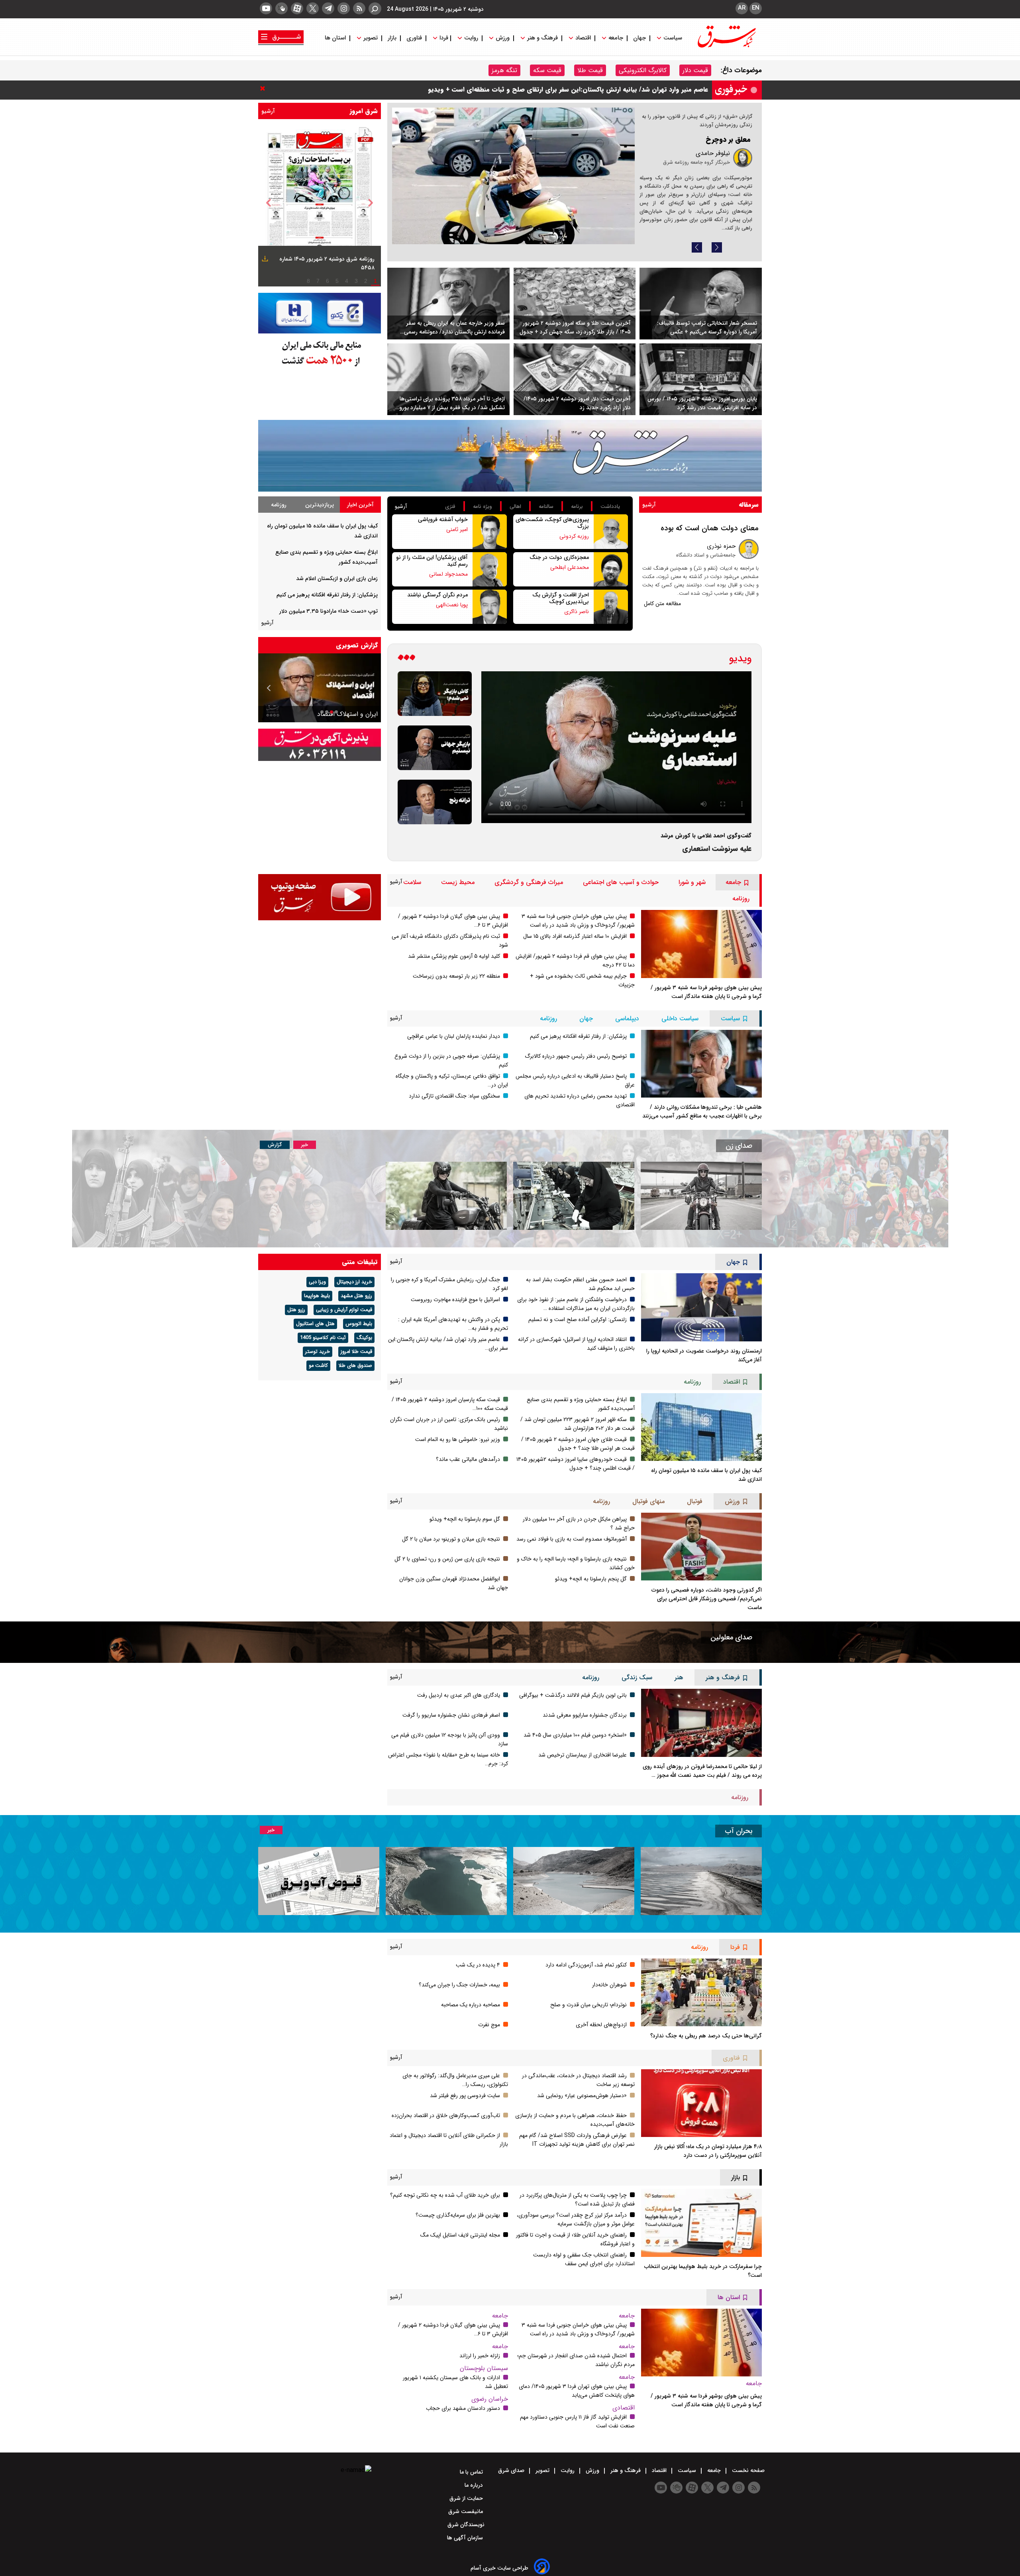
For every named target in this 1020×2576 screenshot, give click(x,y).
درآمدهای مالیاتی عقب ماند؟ (468, 1459)
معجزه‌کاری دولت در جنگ (559, 557)
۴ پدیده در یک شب (478, 1965)
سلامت (412, 882)
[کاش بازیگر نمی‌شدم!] (435, 694)
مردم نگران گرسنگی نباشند (437, 595)
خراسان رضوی (490, 2399)
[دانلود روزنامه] (264, 260)
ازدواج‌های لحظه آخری (601, 2025)
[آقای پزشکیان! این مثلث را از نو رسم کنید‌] (490, 569)
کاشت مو (318, 1366)
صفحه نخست (747, 2470)
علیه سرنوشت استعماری (717, 849)
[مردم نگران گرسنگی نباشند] (490, 607)
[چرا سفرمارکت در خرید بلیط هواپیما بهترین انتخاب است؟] (701, 2223)
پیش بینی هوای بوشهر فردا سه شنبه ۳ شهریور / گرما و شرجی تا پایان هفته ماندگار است (706, 992)
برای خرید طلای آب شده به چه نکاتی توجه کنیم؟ (445, 2195)
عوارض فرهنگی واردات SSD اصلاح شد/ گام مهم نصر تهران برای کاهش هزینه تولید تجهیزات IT (577, 2140)
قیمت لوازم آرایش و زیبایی (344, 1310)
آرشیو (268, 111)
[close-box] (265, 88)
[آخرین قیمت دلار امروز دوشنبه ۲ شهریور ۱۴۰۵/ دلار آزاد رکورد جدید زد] (575, 379)
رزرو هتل (296, 1310)
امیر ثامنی (457, 529)
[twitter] (313, 8)
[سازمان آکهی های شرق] (320, 745)
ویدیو (740, 659)
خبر (305, 1145)
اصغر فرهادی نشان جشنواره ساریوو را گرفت (451, 1715)
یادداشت (610, 507)
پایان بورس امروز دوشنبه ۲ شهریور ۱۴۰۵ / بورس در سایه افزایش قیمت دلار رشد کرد (702, 403)
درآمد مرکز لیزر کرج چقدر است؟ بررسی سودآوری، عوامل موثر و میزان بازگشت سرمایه (576, 2219)
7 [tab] (318, 281)
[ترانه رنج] (435, 802)
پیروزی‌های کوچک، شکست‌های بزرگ (552, 523)
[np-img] (320, 203)
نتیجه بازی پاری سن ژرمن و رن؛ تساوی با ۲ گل (447, 1559)
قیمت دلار (695, 70)
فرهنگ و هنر (542, 38)
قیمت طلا (590, 70)
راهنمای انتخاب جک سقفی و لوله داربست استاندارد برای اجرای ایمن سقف (584, 2259)
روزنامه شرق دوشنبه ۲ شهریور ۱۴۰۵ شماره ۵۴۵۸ (327, 263)
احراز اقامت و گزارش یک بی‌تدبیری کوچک (561, 598)
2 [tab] (366, 281)
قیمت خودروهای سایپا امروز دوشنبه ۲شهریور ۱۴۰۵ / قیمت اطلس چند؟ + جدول (576, 1464)
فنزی (450, 507)
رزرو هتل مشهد (356, 1296)
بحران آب (739, 1831)
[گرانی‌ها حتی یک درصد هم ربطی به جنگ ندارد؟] (701, 1992)
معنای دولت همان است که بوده (710, 528)
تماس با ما (472, 2472)
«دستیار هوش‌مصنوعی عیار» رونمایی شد (582, 2096)
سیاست (673, 38)
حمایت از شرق (467, 2498)
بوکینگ (364, 1338)
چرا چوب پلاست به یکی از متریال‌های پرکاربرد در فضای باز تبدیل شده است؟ (577, 2200)
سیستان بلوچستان (484, 2368)
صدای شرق (512, 2470)
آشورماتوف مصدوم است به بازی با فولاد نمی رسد (572, 1539)
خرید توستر (318, 1352)
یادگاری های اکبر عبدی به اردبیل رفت (459, 1695)
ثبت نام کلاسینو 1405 (323, 1338)
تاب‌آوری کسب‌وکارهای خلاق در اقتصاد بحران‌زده (446, 2115)
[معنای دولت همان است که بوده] (749, 549)
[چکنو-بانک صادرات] (320, 313)
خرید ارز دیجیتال (354, 1282)
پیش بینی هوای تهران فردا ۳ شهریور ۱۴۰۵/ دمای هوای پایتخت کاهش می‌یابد (577, 2391)
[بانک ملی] (320, 353)
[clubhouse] (281, 8)
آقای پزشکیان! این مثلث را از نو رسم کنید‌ (432, 561)
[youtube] (266, 8)
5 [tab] (337, 281)
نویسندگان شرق (466, 2525)
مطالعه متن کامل (662, 604)
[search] (375, 9)
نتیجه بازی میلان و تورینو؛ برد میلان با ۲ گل (451, 1539)
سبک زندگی (637, 1677)
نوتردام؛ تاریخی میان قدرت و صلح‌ (588, 2005)
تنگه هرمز (504, 70)
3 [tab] (356, 281)
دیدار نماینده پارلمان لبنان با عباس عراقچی (454, 1036)
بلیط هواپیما (317, 1296)
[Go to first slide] (269, 688)
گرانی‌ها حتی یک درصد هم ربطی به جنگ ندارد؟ (706, 2036)
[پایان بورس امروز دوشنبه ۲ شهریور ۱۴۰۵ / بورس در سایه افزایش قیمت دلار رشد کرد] (701, 379)
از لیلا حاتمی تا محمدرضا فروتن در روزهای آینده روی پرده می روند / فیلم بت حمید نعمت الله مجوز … (702, 1771)
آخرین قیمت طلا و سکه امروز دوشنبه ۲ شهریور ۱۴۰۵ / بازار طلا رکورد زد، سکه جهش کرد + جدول (579, 89)
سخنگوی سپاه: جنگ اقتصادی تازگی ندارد (454, 1096)
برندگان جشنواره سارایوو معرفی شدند (585, 1715)
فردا (443, 38)
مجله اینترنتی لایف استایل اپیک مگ (460, 2235)
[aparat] (297, 8)
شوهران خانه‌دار (609, 1985)
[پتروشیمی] (510, 456)
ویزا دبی (317, 1282)
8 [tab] (308, 281)
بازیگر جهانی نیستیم (351, 714)
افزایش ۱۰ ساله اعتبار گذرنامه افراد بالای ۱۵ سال (575, 936)
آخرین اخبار (360, 505)
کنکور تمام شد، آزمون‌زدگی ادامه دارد (586, 1965)
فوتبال (695, 1501)
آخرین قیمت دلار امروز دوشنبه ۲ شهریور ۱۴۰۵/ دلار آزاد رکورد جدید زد (577, 403)
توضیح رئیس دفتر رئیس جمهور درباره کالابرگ (576, 1056)
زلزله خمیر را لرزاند (480, 2356)
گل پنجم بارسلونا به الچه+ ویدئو (591, 1579)
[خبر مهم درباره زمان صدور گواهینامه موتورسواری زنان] (446, 1196)
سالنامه (546, 507)
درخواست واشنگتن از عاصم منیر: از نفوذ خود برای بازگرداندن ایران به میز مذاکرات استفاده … (576, 1304)
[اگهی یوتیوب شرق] (320, 897)
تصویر (371, 38)
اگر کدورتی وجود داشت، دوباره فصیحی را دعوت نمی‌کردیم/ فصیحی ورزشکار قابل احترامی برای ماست (707, 1599)
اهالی (515, 507)
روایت (471, 38)
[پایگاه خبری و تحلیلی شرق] (726, 45)
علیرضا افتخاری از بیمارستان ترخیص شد (583, 1755)
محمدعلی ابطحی (570, 567)
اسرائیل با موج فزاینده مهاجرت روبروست (455, 1300)
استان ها (336, 38)
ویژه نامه (483, 507)
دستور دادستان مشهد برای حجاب (463, 2408)
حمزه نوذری (721, 546)
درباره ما (475, 2485)
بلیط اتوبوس (359, 1324)
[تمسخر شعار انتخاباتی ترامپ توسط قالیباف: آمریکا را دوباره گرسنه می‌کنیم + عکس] (701, 304)
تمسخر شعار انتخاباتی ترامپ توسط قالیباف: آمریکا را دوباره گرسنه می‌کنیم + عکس (707, 327)
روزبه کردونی (574, 536)
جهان (639, 38)
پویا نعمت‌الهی (452, 605)
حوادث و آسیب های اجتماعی (621, 882)
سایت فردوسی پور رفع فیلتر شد (465, 2096)
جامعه (616, 38)
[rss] (359, 8)
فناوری (414, 38)
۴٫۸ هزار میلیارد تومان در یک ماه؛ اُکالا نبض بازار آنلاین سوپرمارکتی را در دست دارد (708, 2151)
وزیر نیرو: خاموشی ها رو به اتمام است (458, 1439)
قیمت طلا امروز (356, 1352)
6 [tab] (328, 281)
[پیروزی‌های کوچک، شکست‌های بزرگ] (611, 531)
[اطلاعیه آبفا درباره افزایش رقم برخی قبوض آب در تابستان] (319, 1881)
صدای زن (739, 1146)
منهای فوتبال (648, 1501)
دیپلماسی (627, 1018)
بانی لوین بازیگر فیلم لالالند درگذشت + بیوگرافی (573, 1695)
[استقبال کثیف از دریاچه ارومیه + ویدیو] (701, 1881)
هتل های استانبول (315, 1324)
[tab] (360, 505)
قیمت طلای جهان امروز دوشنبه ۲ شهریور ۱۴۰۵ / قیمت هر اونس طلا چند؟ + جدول (578, 1444)
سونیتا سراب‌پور (710, 173)
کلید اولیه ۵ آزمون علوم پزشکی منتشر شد (454, 956)
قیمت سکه (547, 70)
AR (742, 8)
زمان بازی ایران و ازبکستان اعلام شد (337, 578)
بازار (392, 38)
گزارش (275, 1145)
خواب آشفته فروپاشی (443, 520)
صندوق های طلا (355, 1366)
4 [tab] (347, 281)
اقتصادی (624, 2408)
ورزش (503, 38)
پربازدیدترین (320, 505)
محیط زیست (458, 882)
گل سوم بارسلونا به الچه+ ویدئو (465, 1519)
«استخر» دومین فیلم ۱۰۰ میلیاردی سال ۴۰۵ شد (575, 1735)
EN (756, 8)
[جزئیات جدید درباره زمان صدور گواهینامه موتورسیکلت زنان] (701, 1196)
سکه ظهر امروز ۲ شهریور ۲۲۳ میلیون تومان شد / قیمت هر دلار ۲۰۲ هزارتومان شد (578, 1424)
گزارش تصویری (357, 645)
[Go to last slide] (269, 203)
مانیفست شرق (466, 2511)
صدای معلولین (731, 1637)
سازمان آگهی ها (466, 2538)
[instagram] (344, 8)
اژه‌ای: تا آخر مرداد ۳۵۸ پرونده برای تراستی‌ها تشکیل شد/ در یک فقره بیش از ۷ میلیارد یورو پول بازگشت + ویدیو (452, 403)
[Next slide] (717, 247)
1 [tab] (375, 281)
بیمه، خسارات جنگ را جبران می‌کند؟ (459, 1985)
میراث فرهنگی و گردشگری (529, 882)
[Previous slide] (697, 247)
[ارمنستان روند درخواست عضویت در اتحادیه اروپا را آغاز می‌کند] (701, 1307)
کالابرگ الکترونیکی (643, 70)
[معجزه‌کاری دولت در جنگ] (611, 569)
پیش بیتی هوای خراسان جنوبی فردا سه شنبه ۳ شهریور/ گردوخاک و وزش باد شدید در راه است (578, 921)
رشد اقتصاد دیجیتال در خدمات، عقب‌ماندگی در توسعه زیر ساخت (705, 153)
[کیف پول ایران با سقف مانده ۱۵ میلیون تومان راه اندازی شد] (701, 1427)
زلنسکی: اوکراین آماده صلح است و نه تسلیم (578, 1319)
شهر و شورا (692, 882)
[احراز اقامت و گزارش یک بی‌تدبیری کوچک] (611, 607)
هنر (679, 1677)
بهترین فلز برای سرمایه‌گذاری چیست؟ (458, 2215)
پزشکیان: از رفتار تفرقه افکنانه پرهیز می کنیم (327, 595)
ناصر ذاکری (577, 612)
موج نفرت (489, 2025)
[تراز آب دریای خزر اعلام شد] (446, 1881)
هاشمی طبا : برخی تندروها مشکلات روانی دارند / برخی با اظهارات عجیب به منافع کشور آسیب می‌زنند (702, 1112)
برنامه (577, 507)
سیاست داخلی (680, 1018)
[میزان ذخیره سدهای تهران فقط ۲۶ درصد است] (574, 1881)
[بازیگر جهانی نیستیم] (435, 748)
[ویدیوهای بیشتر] (406, 659)
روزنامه (279, 505)
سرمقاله (749, 505)
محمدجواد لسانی (448, 574)
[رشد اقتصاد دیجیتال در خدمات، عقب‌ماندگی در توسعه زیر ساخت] (513, 176)
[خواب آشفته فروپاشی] (490, 531)
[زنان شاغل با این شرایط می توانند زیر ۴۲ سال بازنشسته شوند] (574, 1196)
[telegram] (328, 8)
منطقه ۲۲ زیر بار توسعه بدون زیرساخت (456, 976)
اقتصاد (583, 38)
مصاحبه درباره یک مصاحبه (471, 2005)
